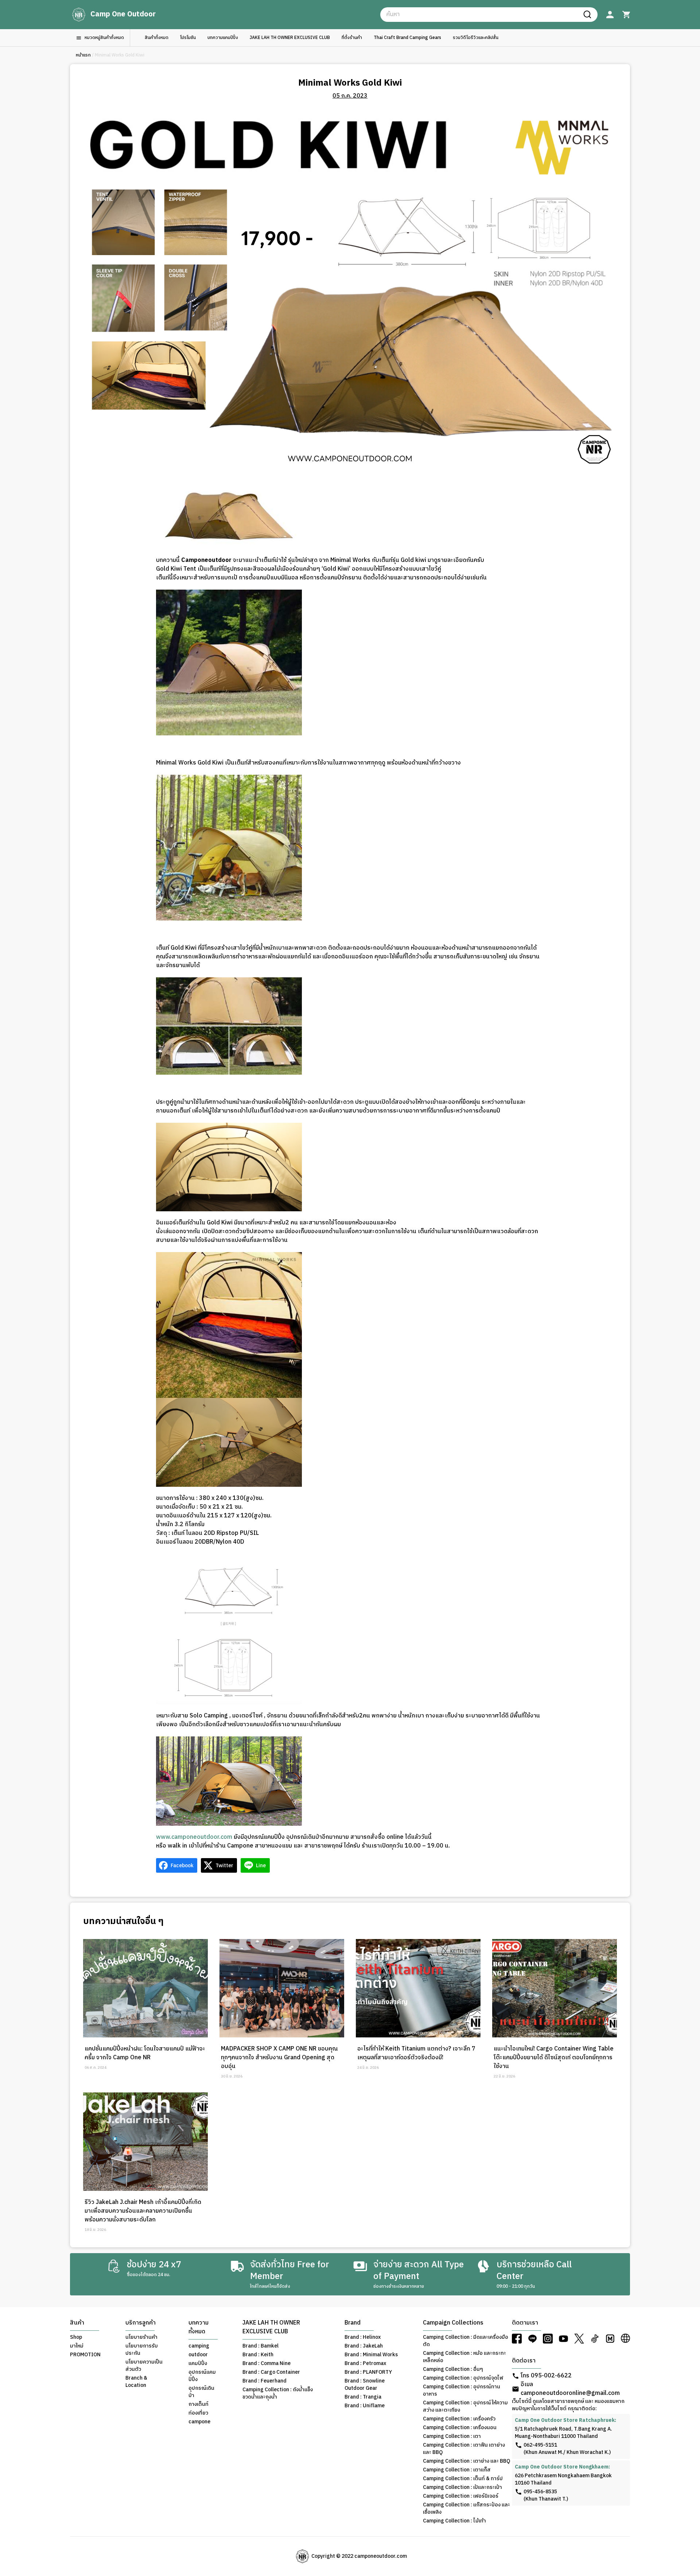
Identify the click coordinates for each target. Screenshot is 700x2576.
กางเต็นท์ (199, 2404)
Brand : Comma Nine (267, 2364)
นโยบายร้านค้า (141, 2337)
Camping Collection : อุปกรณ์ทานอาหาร (462, 2391)
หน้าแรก (83, 55)
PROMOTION (85, 2355)
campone (199, 2422)
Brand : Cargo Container (271, 2372)
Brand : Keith (258, 2355)
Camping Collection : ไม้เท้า (454, 2521)
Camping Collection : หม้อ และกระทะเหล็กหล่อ (464, 2357)
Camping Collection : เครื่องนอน (460, 2428)
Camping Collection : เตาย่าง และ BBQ (466, 2461)
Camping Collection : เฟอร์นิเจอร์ (461, 2496)
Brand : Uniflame (365, 2406)
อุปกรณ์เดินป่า (201, 2392)
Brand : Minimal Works (371, 2355)
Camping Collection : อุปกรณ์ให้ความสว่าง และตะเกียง (465, 2407)
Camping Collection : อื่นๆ (453, 2369)
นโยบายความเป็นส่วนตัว (144, 2366)
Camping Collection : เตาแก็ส (457, 2470)
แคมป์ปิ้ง (198, 2364)
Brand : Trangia (363, 2397)
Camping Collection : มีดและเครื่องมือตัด (466, 2341)
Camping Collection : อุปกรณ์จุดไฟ (463, 2378)
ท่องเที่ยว (198, 2413)
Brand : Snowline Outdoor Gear (365, 2385)
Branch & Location (136, 2382)
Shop (76, 2337)
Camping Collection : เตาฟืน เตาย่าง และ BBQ (464, 2449)
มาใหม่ (77, 2346)
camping (199, 2346)
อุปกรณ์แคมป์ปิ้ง (202, 2376)
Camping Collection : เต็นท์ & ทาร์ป (463, 2479)
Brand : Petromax (365, 2364)
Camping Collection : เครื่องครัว (459, 2419)
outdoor (198, 2355)
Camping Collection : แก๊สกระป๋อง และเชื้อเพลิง (466, 2509)
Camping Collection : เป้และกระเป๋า (462, 2487)
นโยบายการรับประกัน (142, 2350)
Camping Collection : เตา (452, 2436)
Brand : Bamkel (260, 2346)
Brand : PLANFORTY (368, 2372)
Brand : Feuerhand (265, 2381)
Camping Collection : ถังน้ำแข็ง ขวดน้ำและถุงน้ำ (278, 2393)
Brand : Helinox (363, 2337)
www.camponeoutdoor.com (194, 1837)
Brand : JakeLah (364, 2346)
